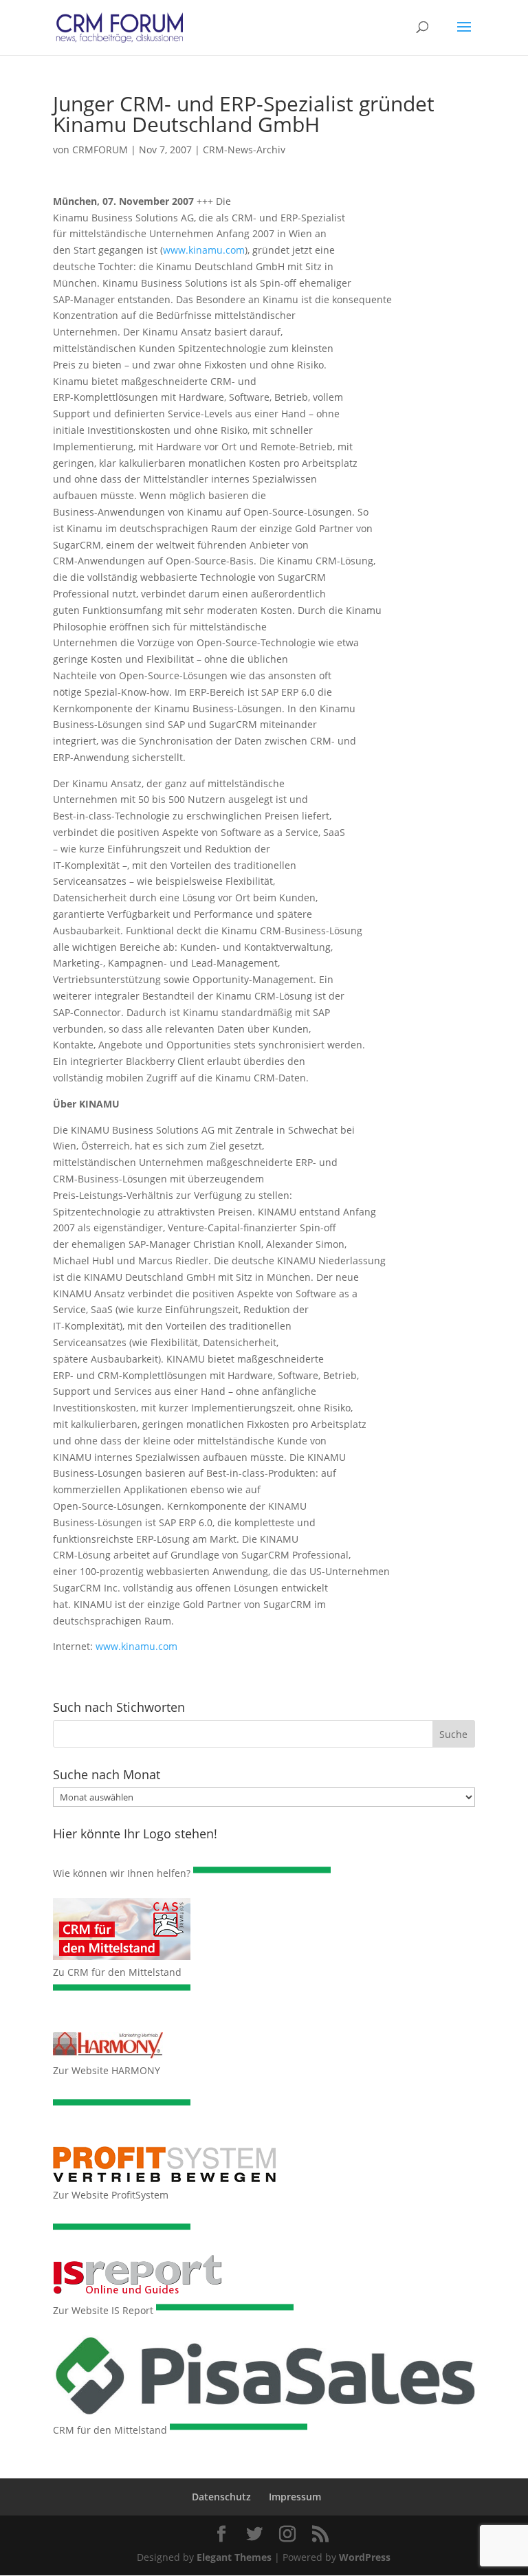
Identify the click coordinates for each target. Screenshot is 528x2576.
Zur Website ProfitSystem (111, 2195)
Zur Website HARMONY (107, 2070)
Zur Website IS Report (103, 2310)
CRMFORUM (100, 150)
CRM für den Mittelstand (110, 2430)
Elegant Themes (234, 2557)
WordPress (365, 2557)
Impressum (295, 2497)
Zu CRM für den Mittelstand (117, 1972)
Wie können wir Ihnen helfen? (122, 1873)
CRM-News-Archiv (244, 150)
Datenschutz (221, 2497)
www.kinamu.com (204, 250)
